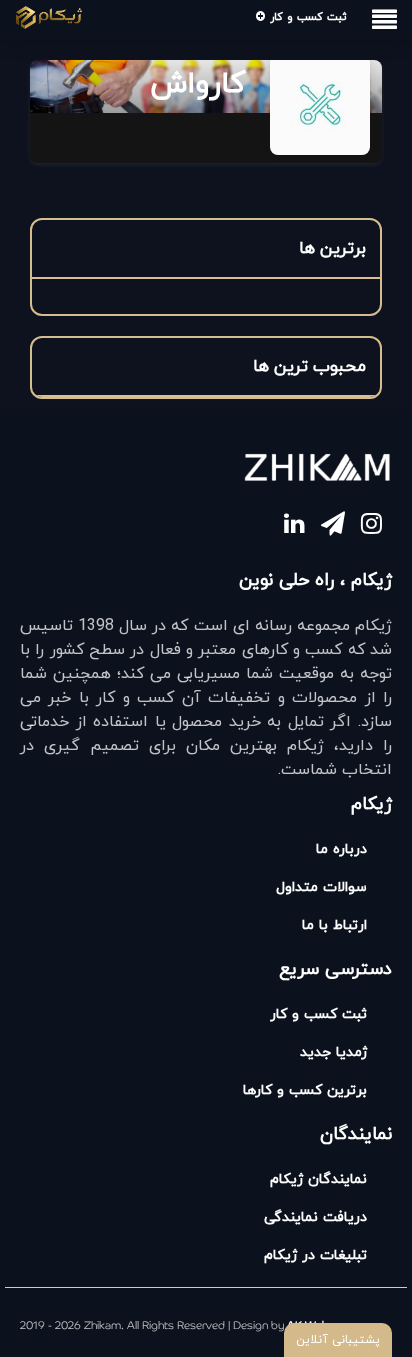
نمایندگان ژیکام (318, 1179)
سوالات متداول (321, 887)
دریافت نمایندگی (315, 1217)
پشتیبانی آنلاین (338, 1340)
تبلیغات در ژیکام (315, 1255)
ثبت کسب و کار (306, 17)
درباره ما (341, 849)
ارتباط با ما (334, 925)
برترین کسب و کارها (305, 1090)
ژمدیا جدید (333, 1052)
